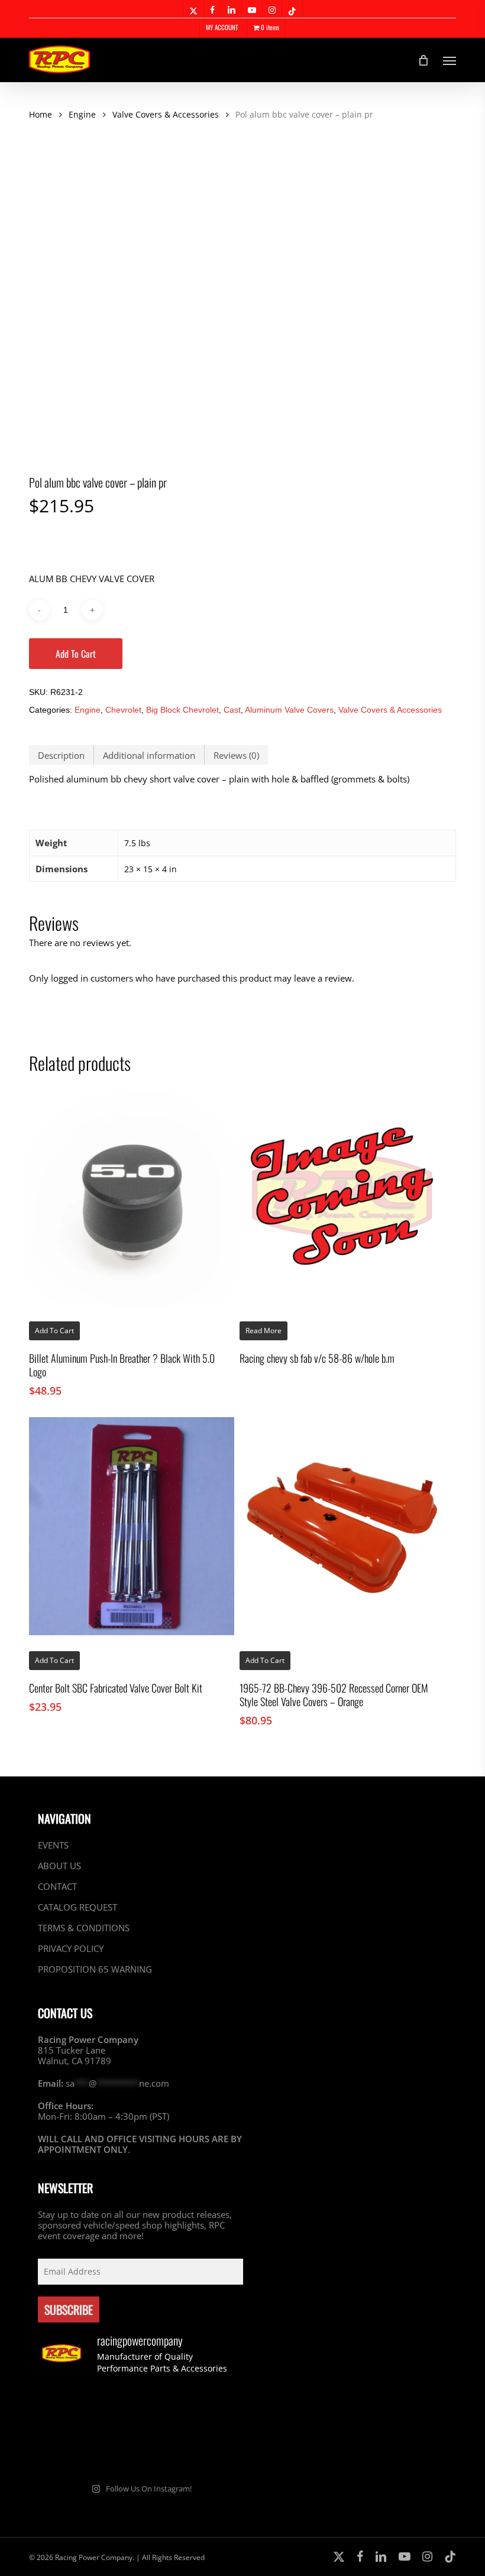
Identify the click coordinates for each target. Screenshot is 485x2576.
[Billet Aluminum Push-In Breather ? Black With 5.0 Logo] (131, 1196)
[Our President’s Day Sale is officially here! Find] (211, 2409)
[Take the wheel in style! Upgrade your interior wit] (140, 2409)
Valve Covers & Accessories (166, 114)
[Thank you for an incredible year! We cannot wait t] (211, 2451)
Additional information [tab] (149, 755)
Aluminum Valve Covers (289, 710)
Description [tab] (61, 755)
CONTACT (57, 1886)
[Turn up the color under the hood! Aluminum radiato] (140, 2451)
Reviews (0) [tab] (236, 755)
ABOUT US (59, 1866)
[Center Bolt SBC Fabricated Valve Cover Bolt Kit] (131, 1526)
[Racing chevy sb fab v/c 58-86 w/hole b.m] (342, 1196)
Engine (82, 114)
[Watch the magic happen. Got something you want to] (70, 2409)
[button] (450, 60)
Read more (263, 1331)
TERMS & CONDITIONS (84, 1928)
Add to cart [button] (54, 1660)
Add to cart (76, 654)
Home (41, 114)
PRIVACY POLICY (71, 1948)
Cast (232, 710)
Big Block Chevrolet (182, 710)
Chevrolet (123, 710)
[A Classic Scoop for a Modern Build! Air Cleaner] (70, 2451)
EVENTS (53, 1845)
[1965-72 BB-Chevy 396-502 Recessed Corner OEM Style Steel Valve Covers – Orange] (342, 1526)
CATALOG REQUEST (77, 1907)
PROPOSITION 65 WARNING (95, 1969)
